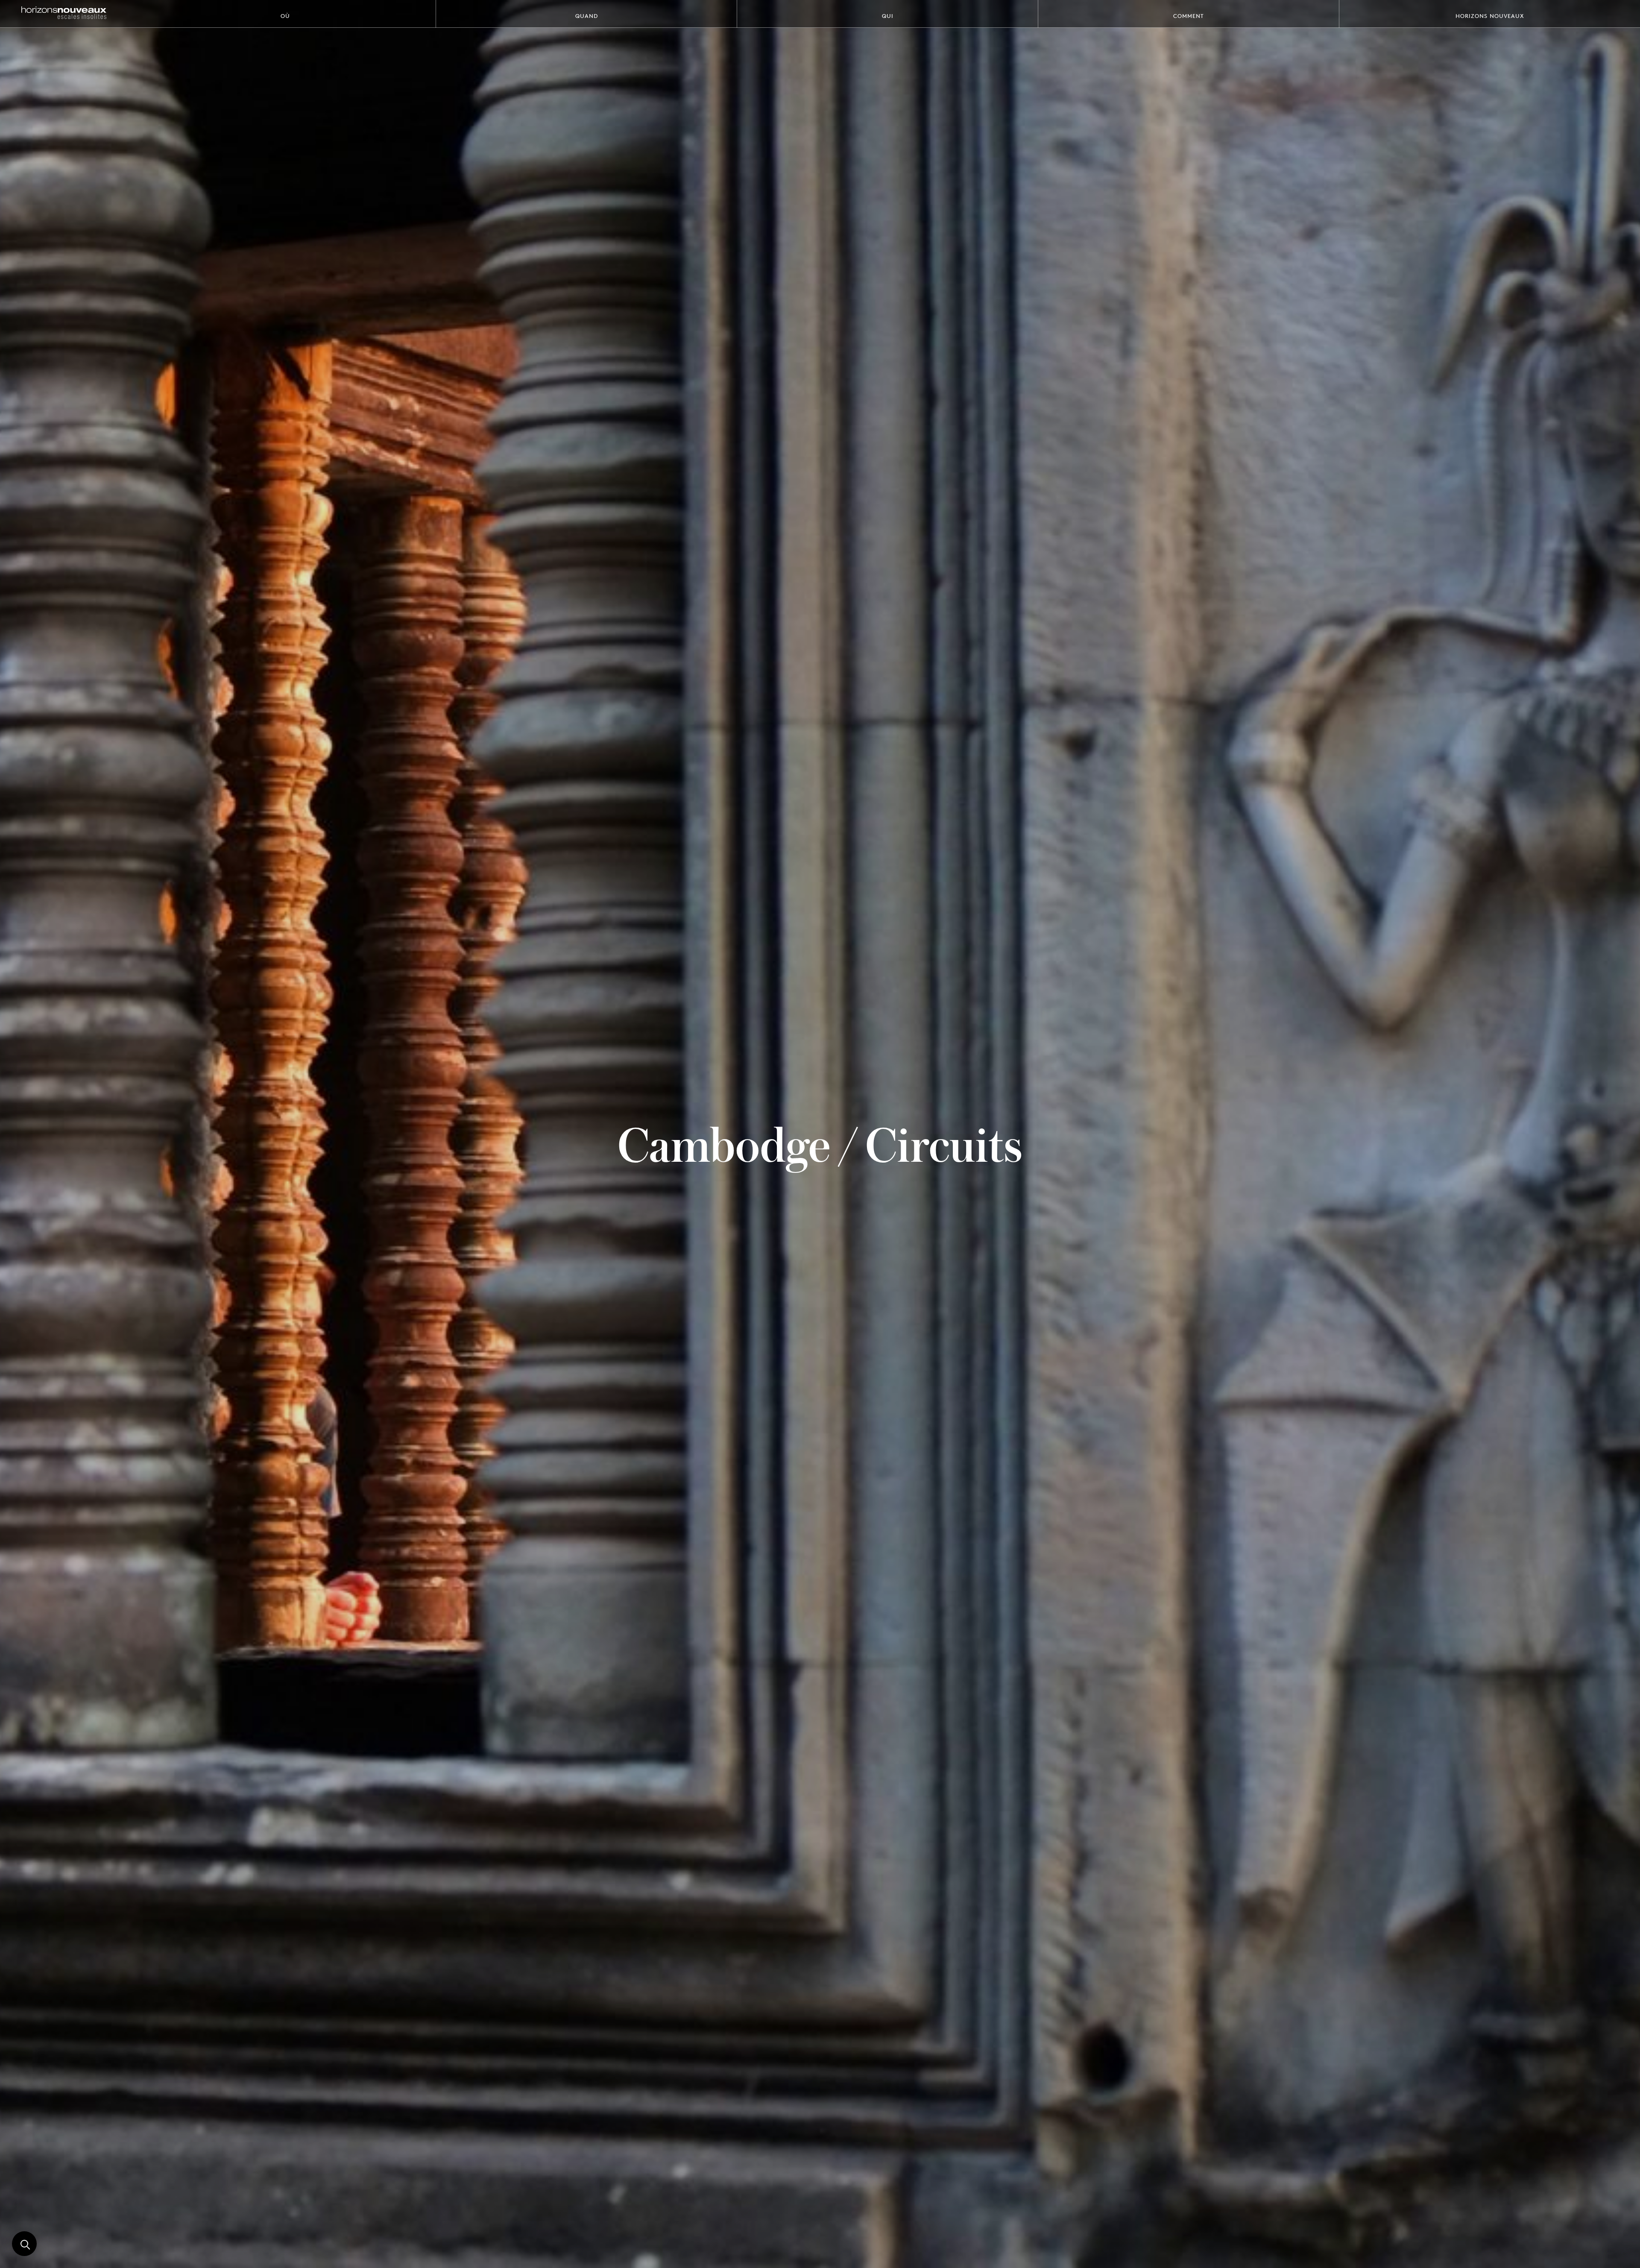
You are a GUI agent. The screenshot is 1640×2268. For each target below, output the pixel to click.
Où (285, 16)
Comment (1189, 16)
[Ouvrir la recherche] (24, 2244)
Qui (888, 16)
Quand (587, 16)
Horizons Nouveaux (1490, 16)
